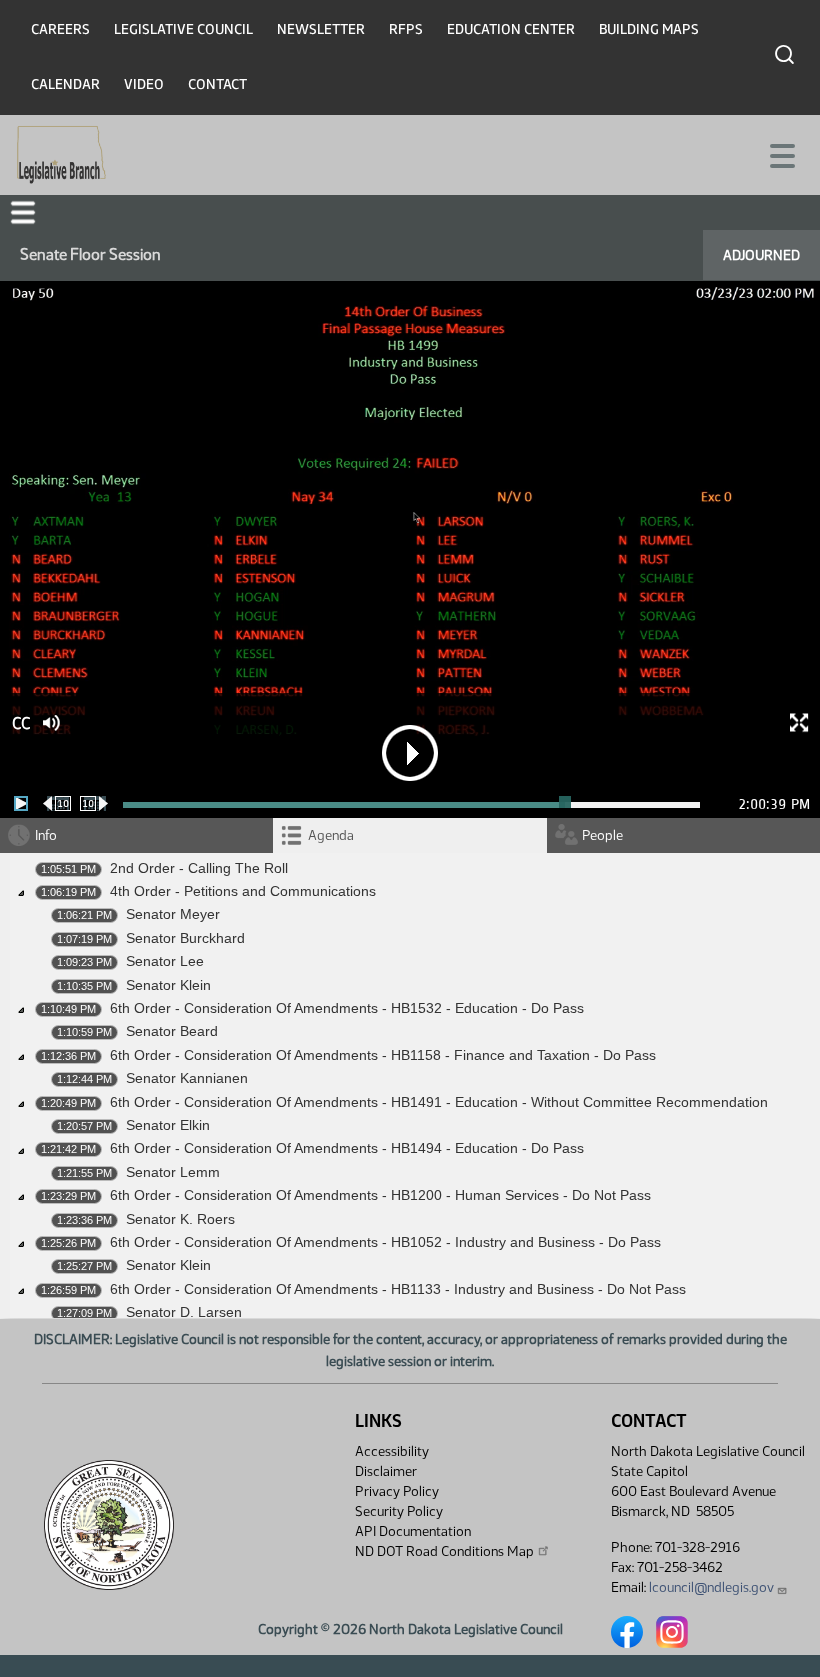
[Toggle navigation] (781, 154)
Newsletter (321, 29)
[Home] (61, 155)
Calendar (65, 84)
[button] (23, 212)
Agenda (331, 835)
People (602, 835)
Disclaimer (386, 1471)
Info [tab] (46, 835)
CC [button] (21, 723)
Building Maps (649, 29)
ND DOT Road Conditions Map (444, 1551)
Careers (60, 29)
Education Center (511, 29)
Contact (217, 84)
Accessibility (392, 1451)
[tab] (409, 835)
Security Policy (399, 1511)
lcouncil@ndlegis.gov (711, 1587)
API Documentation (413, 1531)
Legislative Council (183, 29)
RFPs (406, 29)
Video (144, 84)
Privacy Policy (397, 1491)
